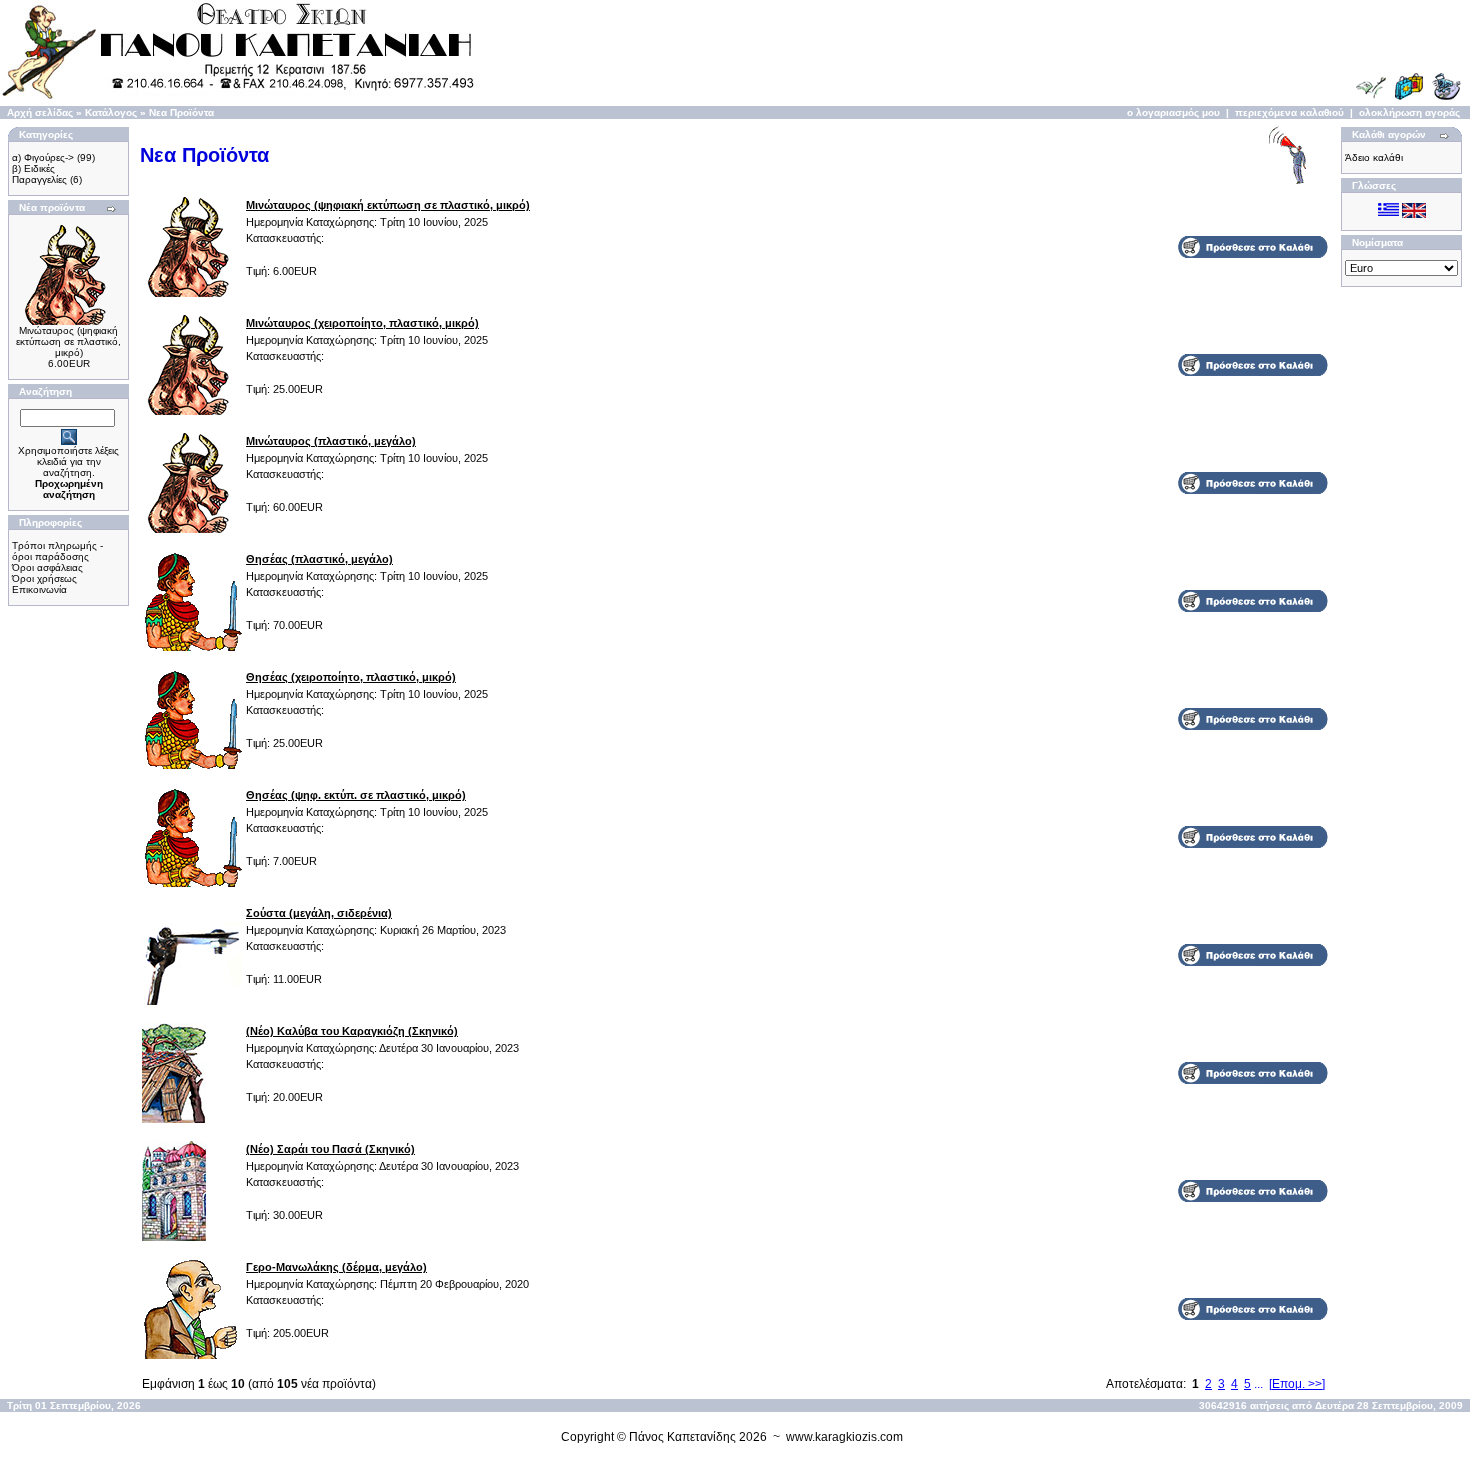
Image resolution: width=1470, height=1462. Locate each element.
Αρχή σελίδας (40, 112)
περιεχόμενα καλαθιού (1289, 112)
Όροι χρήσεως (44, 578)
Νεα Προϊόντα (181, 112)
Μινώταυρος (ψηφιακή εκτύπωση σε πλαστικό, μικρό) (68, 341)
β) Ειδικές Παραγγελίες (39, 174)
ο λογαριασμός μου (1173, 112)
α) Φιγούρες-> (43, 157)
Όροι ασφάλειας (47, 567)
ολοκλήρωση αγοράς (1409, 112)
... (1258, 1384)
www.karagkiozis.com (844, 1437)
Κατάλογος (111, 112)
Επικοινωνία (39, 589)
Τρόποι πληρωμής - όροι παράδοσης (57, 551)
